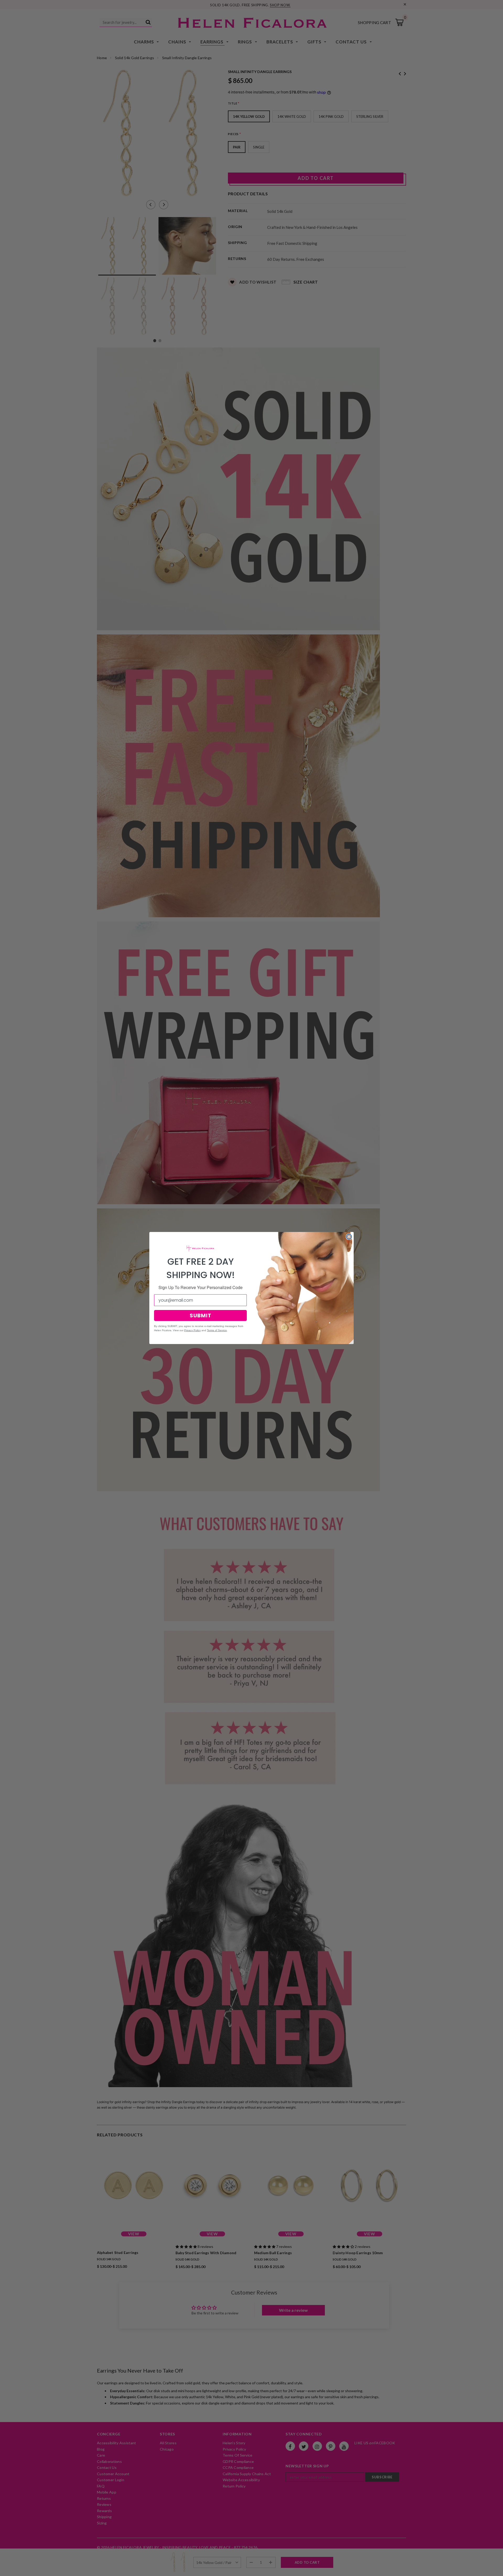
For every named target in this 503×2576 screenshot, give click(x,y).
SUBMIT (201, 1315)
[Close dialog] (349, 1237)
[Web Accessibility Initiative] (2, 2570)
